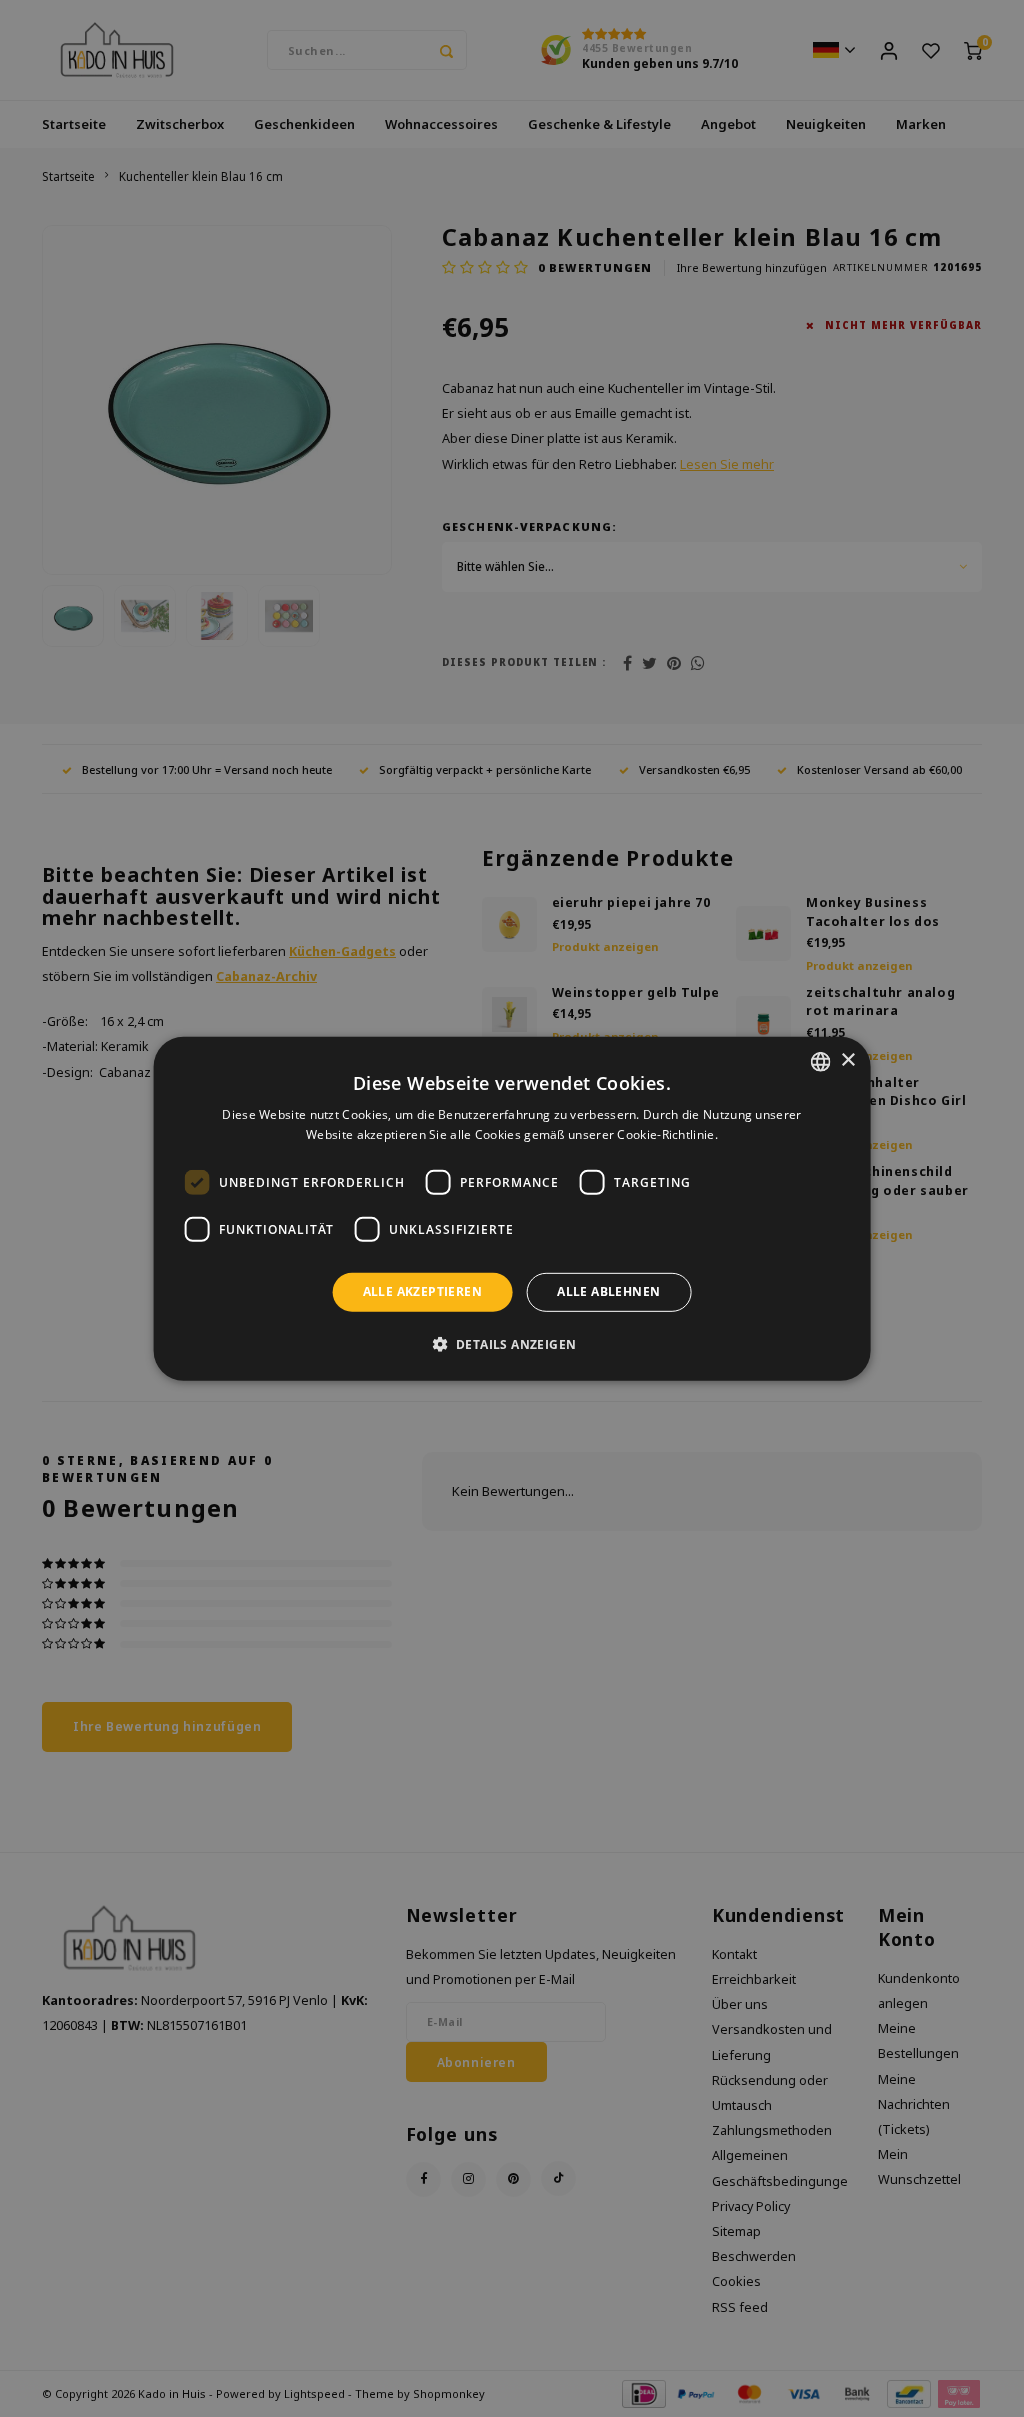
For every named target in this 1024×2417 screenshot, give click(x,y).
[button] (512, 1344)
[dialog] (512, 1208)
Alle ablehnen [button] (608, 1291)
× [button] (847, 1060)
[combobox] (820, 1061)
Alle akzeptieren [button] (422, 1291)
